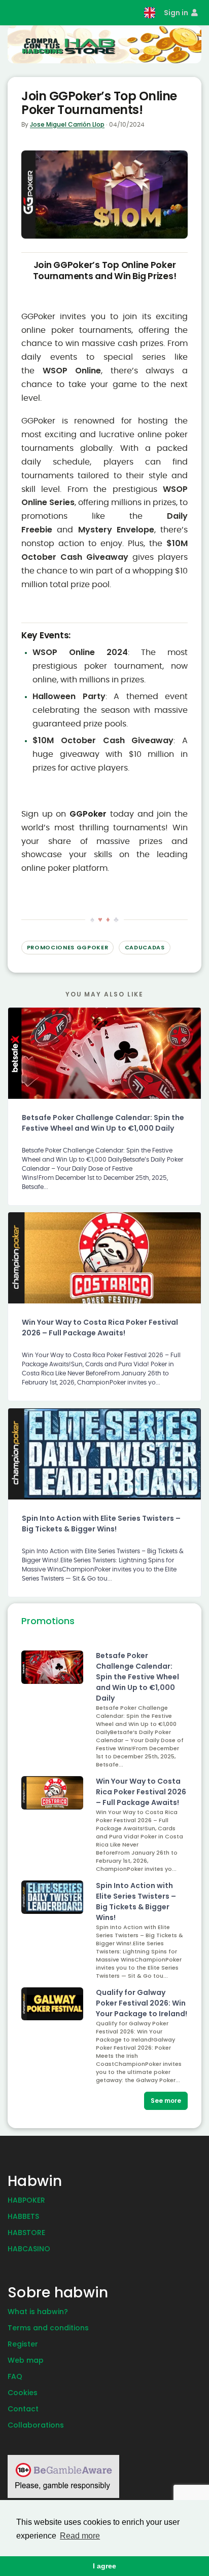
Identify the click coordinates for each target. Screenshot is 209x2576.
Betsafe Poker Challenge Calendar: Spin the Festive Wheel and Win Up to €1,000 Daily (103, 1123)
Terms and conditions (48, 2328)
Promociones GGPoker (68, 947)
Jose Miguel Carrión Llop (67, 124)
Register (23, 2344)
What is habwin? (38, 2312)
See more (166, 2101)
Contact (23, 2409)
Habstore (26, 2233)
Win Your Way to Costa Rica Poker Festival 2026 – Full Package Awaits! (100, 1328)
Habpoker (26, 2200)
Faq (15, 2376)
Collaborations (36, 2425)
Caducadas (145, 947)
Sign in (177, 13)
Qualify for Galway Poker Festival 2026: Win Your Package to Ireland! (142, 2003)
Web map (26, 2360)
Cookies (23, 2393)
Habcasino (29, 2249)
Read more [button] (80, 2536)
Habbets (23, 2216)
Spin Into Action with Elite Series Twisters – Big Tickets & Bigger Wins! (101, 1524)
